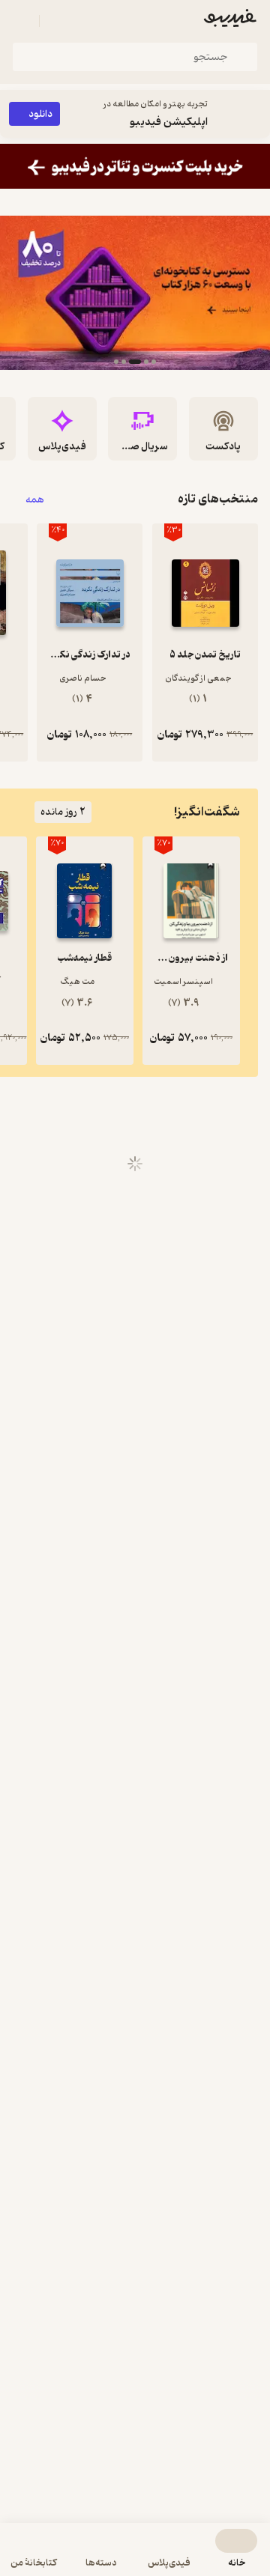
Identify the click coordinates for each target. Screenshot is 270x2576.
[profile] (21, 21)
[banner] (135, 166)
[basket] (58, 21)
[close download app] (255, 114)
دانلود (40, 114)
